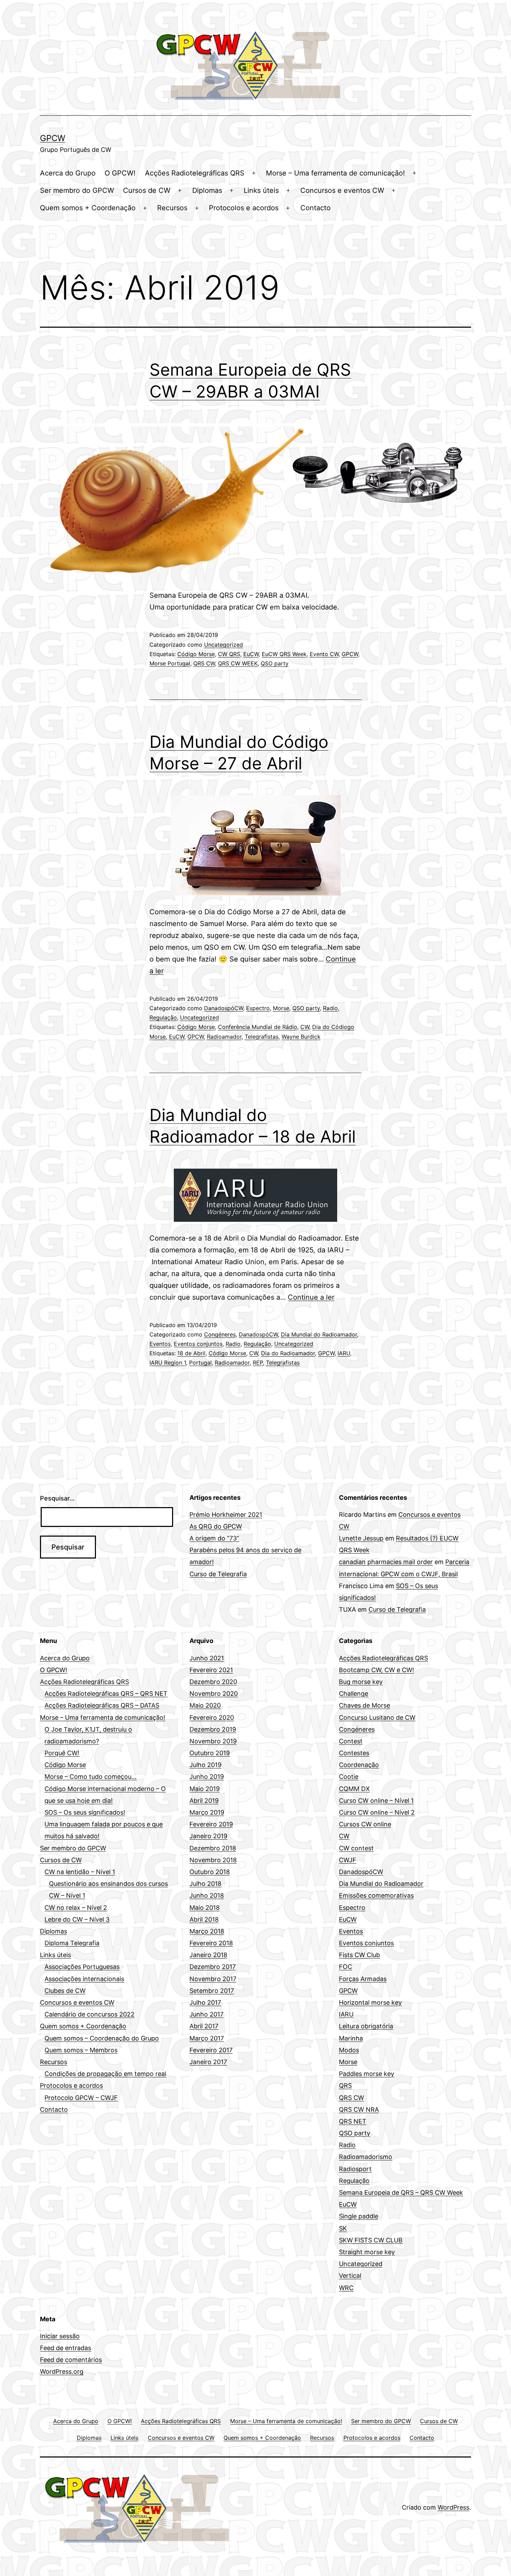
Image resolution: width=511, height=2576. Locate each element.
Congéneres (220, 1334)
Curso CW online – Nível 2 (377, 1812)
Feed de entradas (66, 2348)
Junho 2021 (207, 1658)
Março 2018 (207, 1931)
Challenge (354, 1694)
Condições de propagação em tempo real (105, 2074)
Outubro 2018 (210, 1872)
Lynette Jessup (361, 1538)
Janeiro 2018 (208, 1955)
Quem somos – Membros (81, 2050)
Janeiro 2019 (208, 1836)
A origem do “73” (214, 1538)
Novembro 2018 (213, 1860)
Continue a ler (311, 1297)
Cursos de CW (147, 190)
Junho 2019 (207, 1777)
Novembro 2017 (213, 1979)
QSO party (275, 663)
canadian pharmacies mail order (386, 1562)
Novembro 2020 (214, 1694)
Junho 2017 (206, 2014)
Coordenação (359, 1765)
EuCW (251, 654)
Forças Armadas (363, 1979)
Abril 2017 (204, 2026)
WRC (346, 2288)
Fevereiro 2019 (211, 1824)
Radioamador (224, 1037)
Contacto (315, 208)
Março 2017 (207, 2038)
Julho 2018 (205, 1884)
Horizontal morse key (370, 2002)
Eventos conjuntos (198, 1344)
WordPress (453, 2507)
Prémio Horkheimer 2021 (226, 1515)
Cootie (349, 1777)
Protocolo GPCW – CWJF (81, 2098)
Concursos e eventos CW (342, 190)
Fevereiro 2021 (211, 1670)
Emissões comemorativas (376, 1895)
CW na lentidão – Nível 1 (80, 1872)
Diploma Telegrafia (72, 1943)
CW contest (356, 1848)
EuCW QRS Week (284, 654)
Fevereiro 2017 (211, 2050)
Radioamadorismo (366, 2157)
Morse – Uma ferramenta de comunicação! (335, 173)
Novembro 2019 (213, 1741)
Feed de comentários (71, 2360)
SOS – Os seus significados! (85, 1812)
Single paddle (359, 2216)
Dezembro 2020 (213, 1682)
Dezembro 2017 (213, 1967)
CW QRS (229, 654)
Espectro (258, 1008)
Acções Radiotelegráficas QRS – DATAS (102, 1705)
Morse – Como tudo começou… (91, 1777)
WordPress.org (62, 2371)
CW (305, 1027)
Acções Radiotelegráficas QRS (195, 173)
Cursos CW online (365, 1824)
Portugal (200, 1363)
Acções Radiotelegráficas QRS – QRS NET (106, 1694)
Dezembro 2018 (213, 1848)
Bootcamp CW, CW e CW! (376, 1670)
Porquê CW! (62, 1753)
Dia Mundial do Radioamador (319, 1334)
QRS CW (204, 663)
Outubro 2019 (210, 1753)
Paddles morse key (367, 2074)
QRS (345, 2086)
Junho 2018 (207, 1895)
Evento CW (324, 654)
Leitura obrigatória (366, 2026)
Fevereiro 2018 (211, 1943)
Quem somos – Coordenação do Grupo (102, 2038)
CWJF (348, 1860)
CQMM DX (354, 1789)
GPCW (53, 138)
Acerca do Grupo (68, 173)
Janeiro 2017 (208, 2062)
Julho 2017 (205, 2002)
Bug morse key (361, 1682)
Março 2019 (207, 1812)
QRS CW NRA (359, 2109)
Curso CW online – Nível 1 (376, 1801)
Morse (281, 1008)
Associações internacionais (84, 1979)
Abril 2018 (204, 1919)
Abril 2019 (204, 1801)
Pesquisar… (57, 1498)
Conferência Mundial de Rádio (258, 1027)
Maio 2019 (205, 1789)
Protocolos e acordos (244, 208)
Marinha (351, 2038)
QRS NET (353, 2121)
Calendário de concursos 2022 (90, 2014)
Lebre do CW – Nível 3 (77, 1919)
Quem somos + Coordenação (88, 208)
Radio (330, 1008)
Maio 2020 (205, 1705)
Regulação (163, 1017)
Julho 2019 (205, 1765)
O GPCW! (120, 173)
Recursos (172, 208)
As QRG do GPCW (216, 1526)
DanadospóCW (224, 1008)
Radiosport (355, 2169)
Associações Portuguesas (82, 1967)
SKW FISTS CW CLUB (371, 2240)
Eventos (160, 1344)
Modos (349, 2050)
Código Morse (196, 654)
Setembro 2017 (212, 1991)
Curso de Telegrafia (218, 1574)
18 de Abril (191, 1353)
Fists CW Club (359, 1955)
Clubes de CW (65, 1991)
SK (343, 2228)
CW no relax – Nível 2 (76, 1908)
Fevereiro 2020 (212, 1718)
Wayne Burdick (301, 1037)
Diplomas (207, 190)
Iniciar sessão (60, 2336)
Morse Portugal (170, 663)
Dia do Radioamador (288, 1353)
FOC (346, 1967)
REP (258, 1363)
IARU (344, 1353)
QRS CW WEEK (238, 663)
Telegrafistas (262, 1037)
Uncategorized (224, 645)
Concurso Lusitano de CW (377, 1718)
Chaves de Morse (364, 1705)
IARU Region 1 (168, 1363)
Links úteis (261, 190)
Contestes (354, 1753)
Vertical (350, 2276)
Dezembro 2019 (213, 1729)
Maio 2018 (205, 1908)
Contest (351, 1741)
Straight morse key (367, 2252)
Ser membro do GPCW (77, 190)
